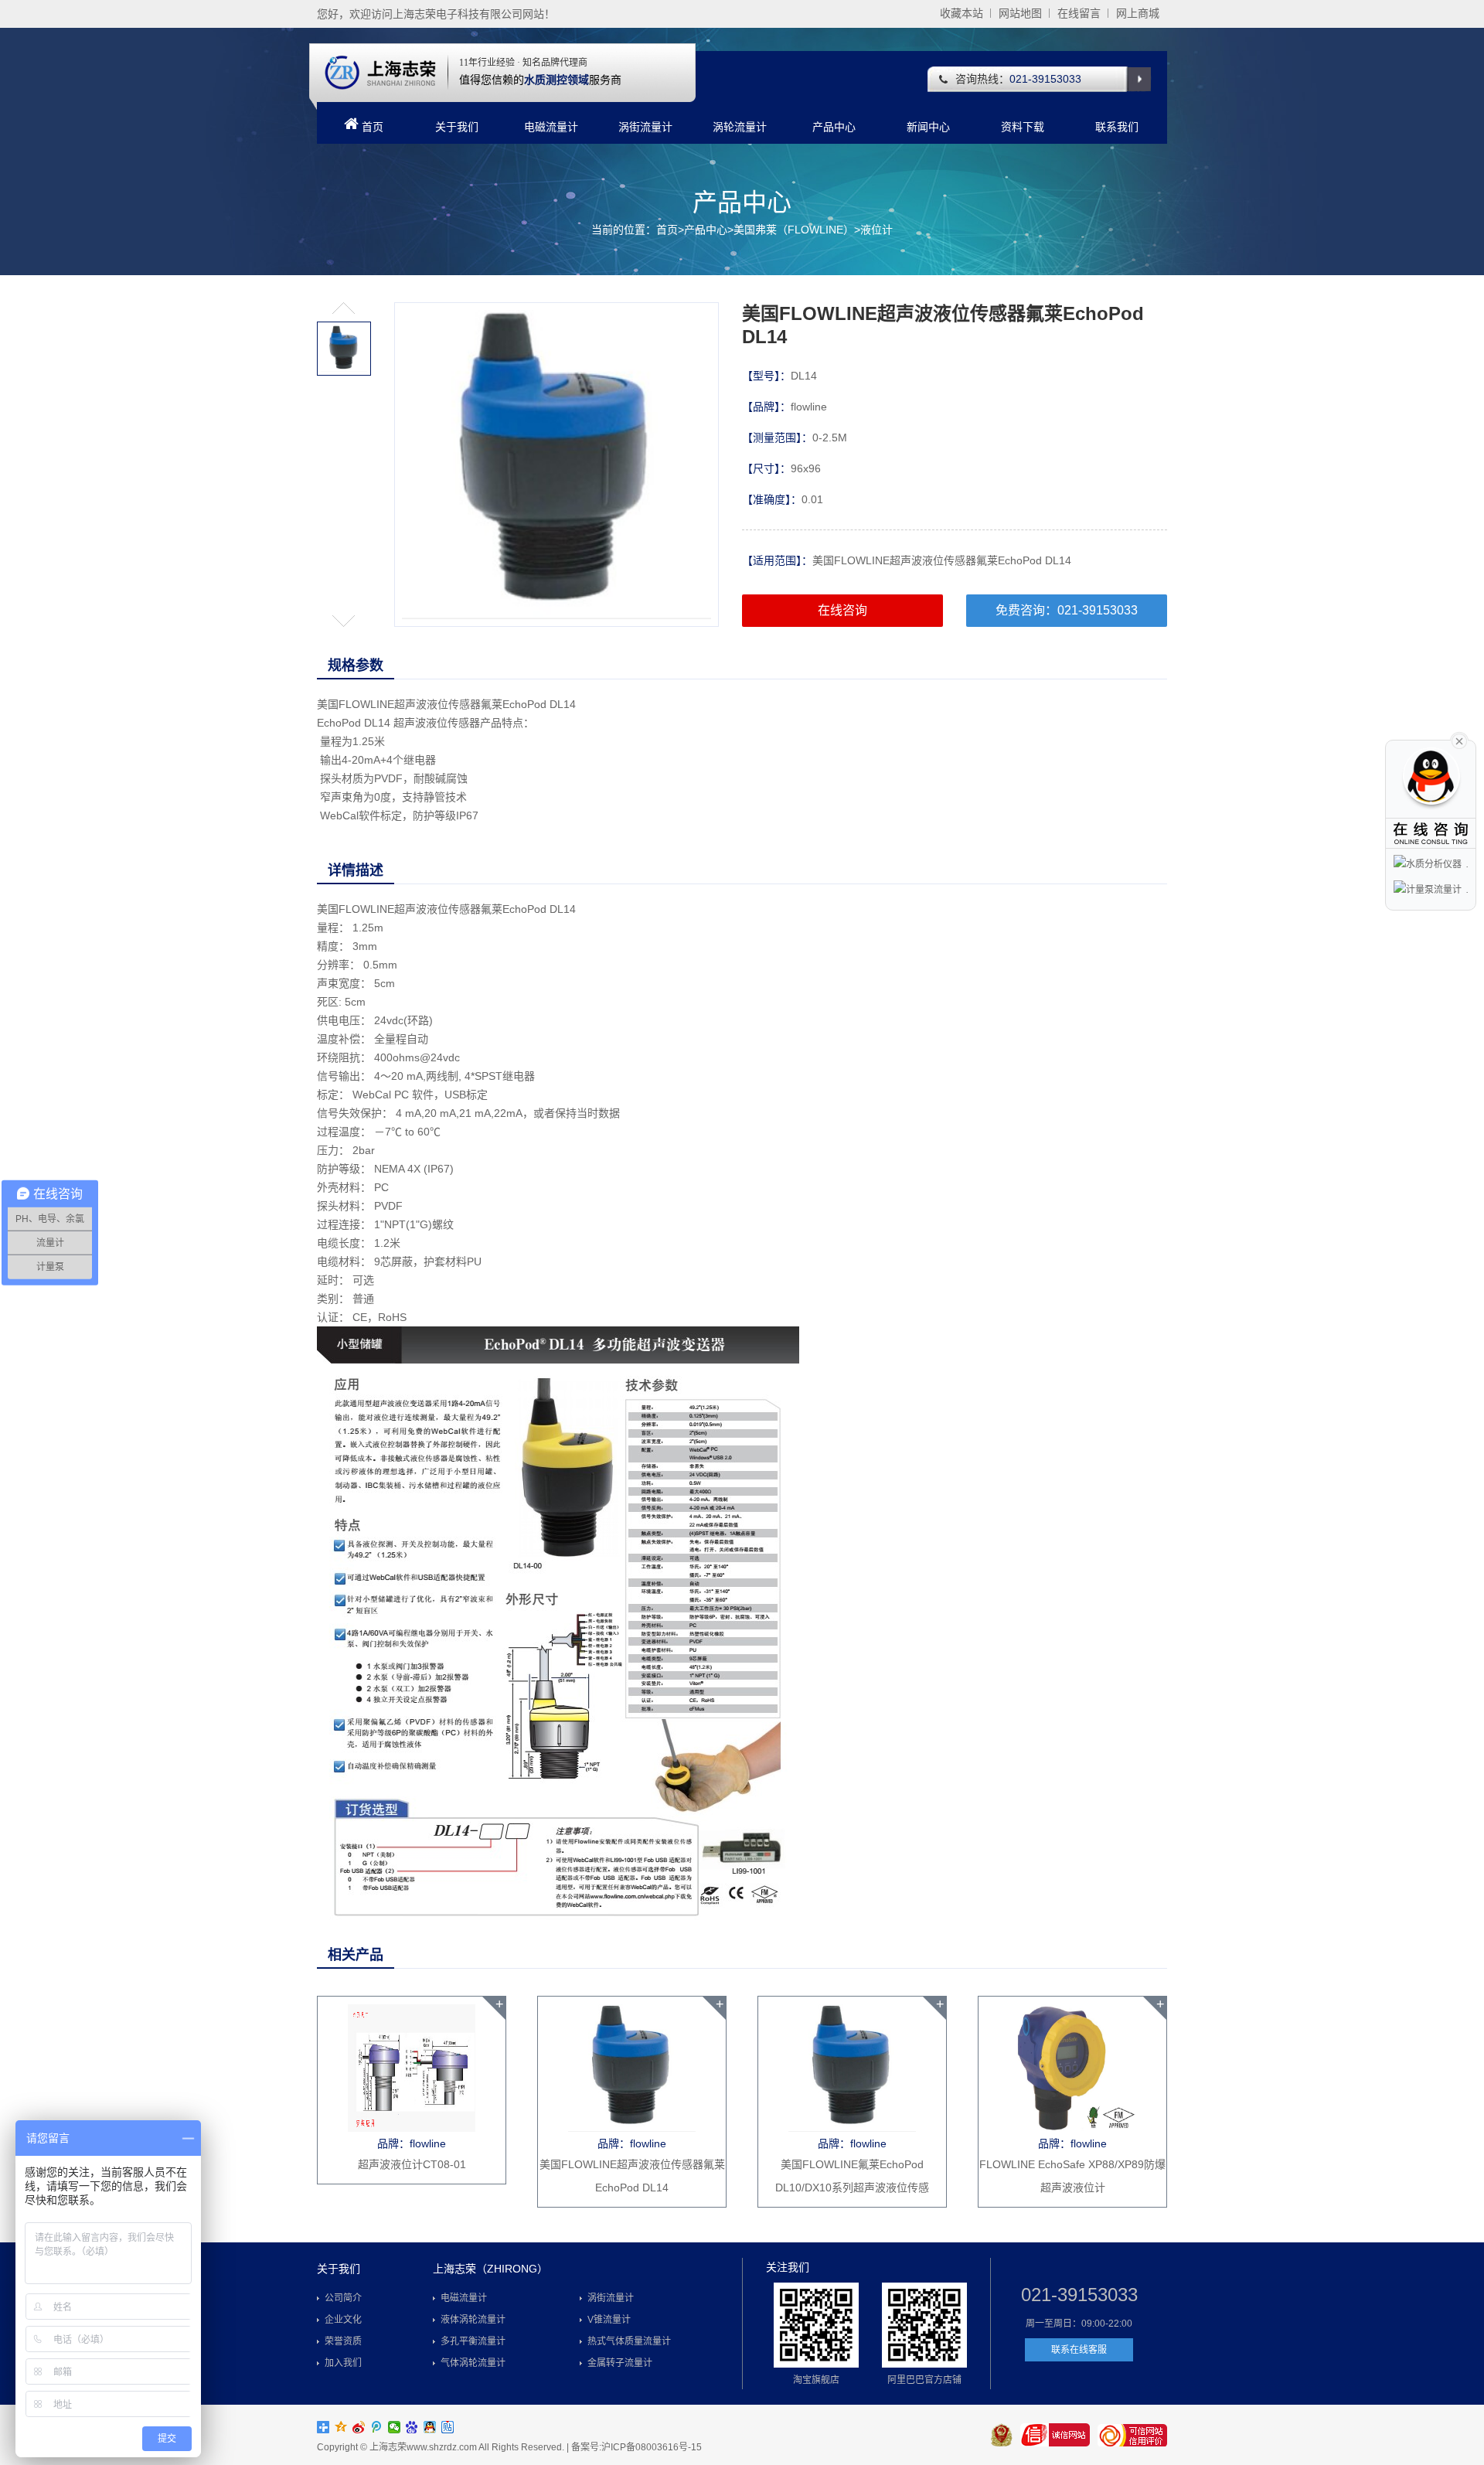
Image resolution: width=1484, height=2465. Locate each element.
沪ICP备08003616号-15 (652, 2447)
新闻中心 (928, 127)
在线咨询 (842, 610)
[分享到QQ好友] (430, 2427)
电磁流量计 (551, 127)
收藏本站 (962, 13)
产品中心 (834, 127)
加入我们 (343, 2363)
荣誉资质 (343, 2341)
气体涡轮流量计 (473, 2363)
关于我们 (457, 127)
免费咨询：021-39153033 (1067, 610)
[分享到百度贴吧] (448, 2427)
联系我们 (1117, 127)
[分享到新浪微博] (359, 2427)
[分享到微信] (395, 2427)
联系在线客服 (1079, 2350)
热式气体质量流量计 (629, 2341)
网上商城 (1138, 13)
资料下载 (1023, 127)
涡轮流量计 (740, 127)
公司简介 (343, 2298)
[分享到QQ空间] (341, 2427)
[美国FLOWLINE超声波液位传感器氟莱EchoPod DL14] (556, 465)
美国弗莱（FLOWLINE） (794, 230)
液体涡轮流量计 (473, 2320)
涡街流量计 (645, 127)
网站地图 (1020, 13)
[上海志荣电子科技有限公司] (380, 72)
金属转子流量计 (620, 2363)
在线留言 (1079, 13)
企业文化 (343, 2320)
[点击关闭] (1459, 740)
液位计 (876, 230)
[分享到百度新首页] (412, 2427)
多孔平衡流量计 (473, 2341)
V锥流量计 (609, 2320)
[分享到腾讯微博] (377, 2427)
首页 (373, 127)
